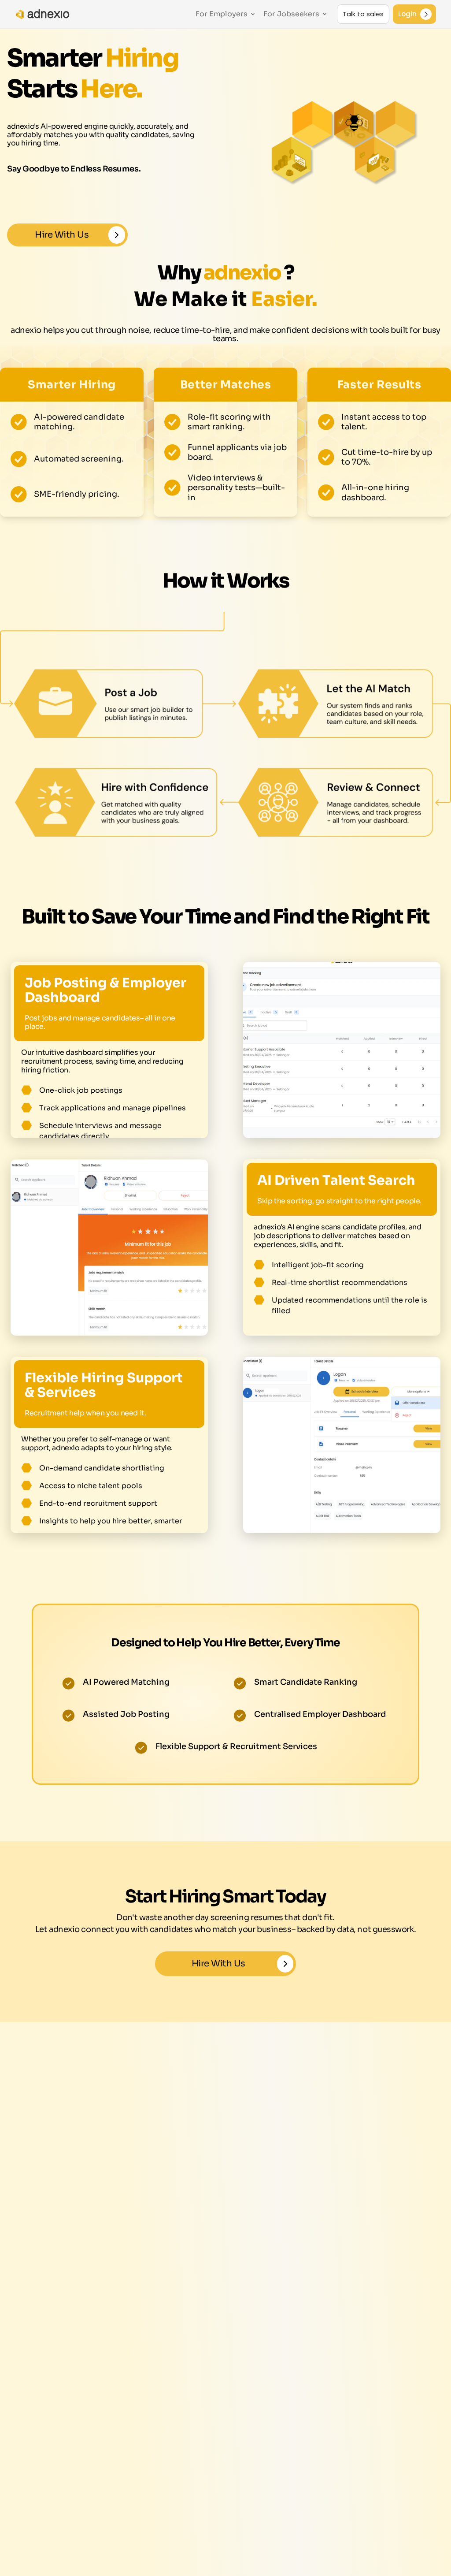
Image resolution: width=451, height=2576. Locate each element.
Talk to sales (363, 14)
